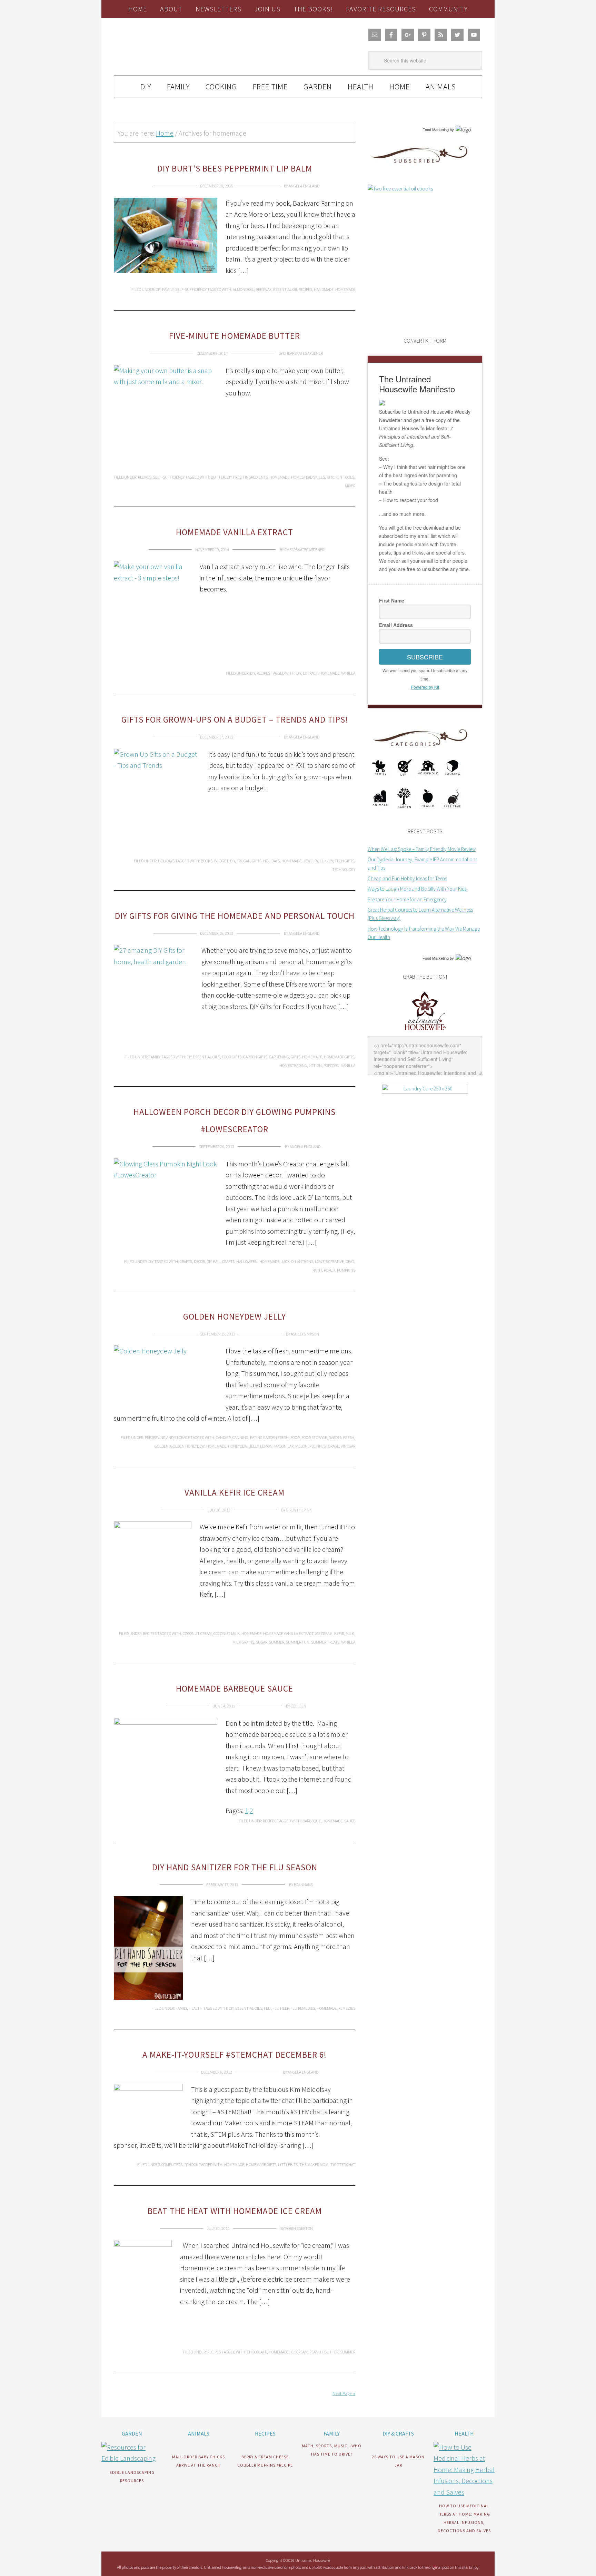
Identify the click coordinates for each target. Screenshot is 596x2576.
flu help (281, 2008)
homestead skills (308, 477)
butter (218, 477)
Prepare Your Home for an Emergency (407, 899)
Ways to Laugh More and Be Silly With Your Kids (417, 889)
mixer (350, 486)
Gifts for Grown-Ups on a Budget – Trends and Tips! (235, 719)
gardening (279, 1057)
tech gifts (344, 861)
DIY (158, 289)
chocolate (257, 2352)
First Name (392, 600)
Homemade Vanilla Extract (235, 532)
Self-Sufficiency (191, 289)
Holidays (166, 861)
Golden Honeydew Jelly (235, 1316)
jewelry (311, 861)
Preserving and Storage (167, 1437)
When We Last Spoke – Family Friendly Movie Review (422, 849)
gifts (257, 861)
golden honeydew (187, 1446)
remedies (347, 2008)
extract (310, 673)
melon (301, 1446)
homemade (345, 289)
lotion (315, 1065)
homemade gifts (339, 1057)
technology (344, 869)
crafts (186, 1261)
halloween (247, 1261)
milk (350, 1633)
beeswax (264, 289)
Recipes (145, 477)
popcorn (331, 1065)
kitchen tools (340, 477)
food (295, 1437)
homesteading (293, 1065)
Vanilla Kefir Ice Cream (235, 1492)
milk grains (243, 1642)
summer (277, 1642)
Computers (172, 2164)
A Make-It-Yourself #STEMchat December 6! (235, 2055)
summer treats (325, 1642)
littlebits (288, 2164)
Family (168, 289)
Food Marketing (436, 130)
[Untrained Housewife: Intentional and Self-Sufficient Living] (425, 1032)
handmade (324, 289)
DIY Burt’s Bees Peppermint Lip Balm (235, 168)
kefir (339, 1633)
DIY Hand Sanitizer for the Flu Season (235, 1867)
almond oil (243, 289)
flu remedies (303, 2008)
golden (162, 1446)
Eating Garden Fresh (269, 1437)
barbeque (312, 1821)
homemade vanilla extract (288, 1633)
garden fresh (341, 1437)
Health (196, 2008)
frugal (243, 861)
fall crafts (224, 1261)
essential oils (207, 1057)
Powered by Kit (425, 687)
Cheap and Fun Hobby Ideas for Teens (407, 878)
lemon (266, 1446)
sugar (262, 1642)
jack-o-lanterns (297, 1261)
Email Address (396, 625)
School (191, 2164)
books (207, 861)
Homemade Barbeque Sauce (235, 1688)
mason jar (284, 1446)
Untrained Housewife (191, 47)
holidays (271, 861)
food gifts (232, 1057)
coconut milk (227, 1633)
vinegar (348, 1446)
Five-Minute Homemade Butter (235, 336)
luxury (326, 861)
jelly (254, 1446)
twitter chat (343, 2164)
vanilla (348, 673)
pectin (316, 1446)
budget (221, 861)
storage (331, 1446)
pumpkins (346, 1270)
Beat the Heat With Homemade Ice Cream (235, 2211)
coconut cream (197, 1633)
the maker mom (314, 2164)
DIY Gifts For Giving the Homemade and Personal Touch (235, 916)
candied (223, 1437)
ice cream (324, 1633)
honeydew (238, 1446)
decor (199, 1261)
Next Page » (344, 2393)
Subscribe (425, 657)
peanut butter (324, 2352)
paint (317, 1270)
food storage (314, 1437)
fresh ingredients (250, 477)
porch (330, 1270)
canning (240, 1437)
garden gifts (255, 1057)
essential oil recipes (293, 289)
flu (267, 2008)
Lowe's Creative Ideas (335, 1261)
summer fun (298, 1642)
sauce (350, 1821)
